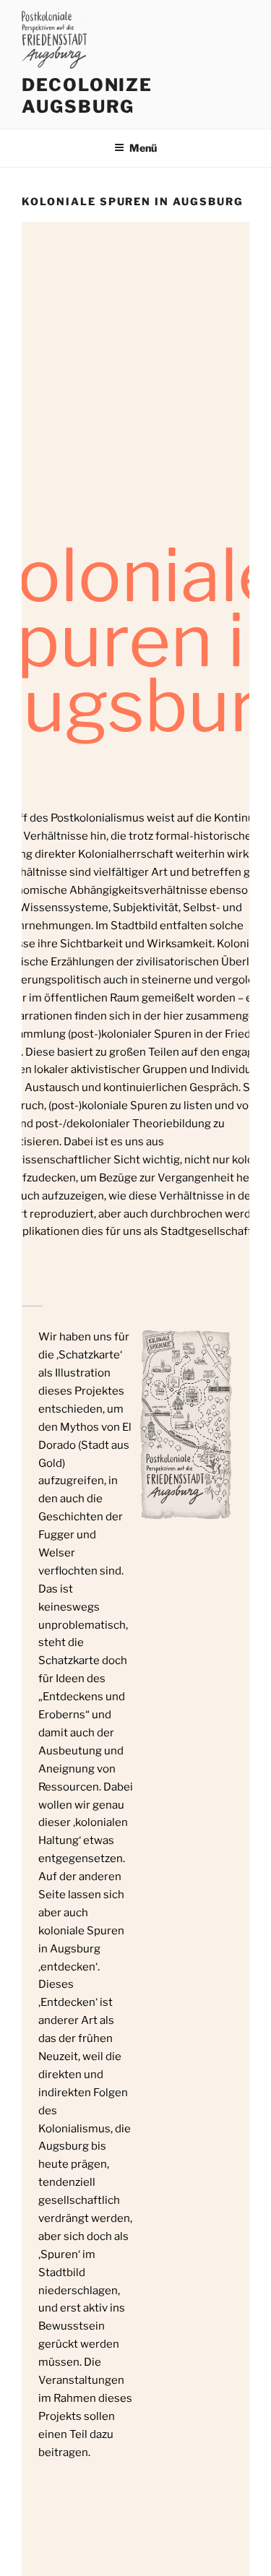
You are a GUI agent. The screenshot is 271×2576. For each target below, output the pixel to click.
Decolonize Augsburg (87, 96)
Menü (143, 148)
